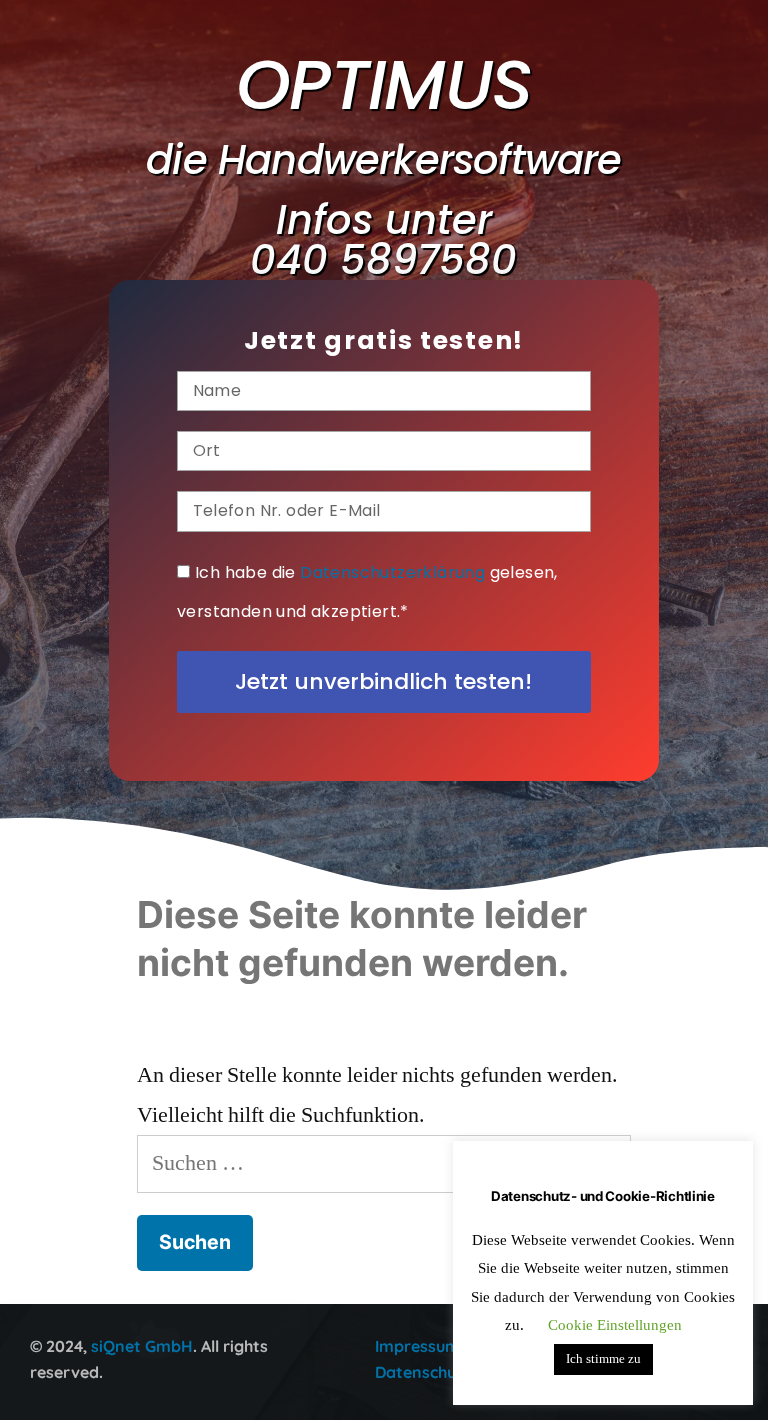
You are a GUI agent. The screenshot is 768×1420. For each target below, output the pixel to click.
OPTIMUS (384, 84)
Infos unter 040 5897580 (383, 240)
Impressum (417, 1346)
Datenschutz (423, 1372)
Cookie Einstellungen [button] (615, 1325)
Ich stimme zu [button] (603, 1359)
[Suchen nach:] (384, 1163)
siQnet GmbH (142, 1346)
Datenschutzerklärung (392, 572)
